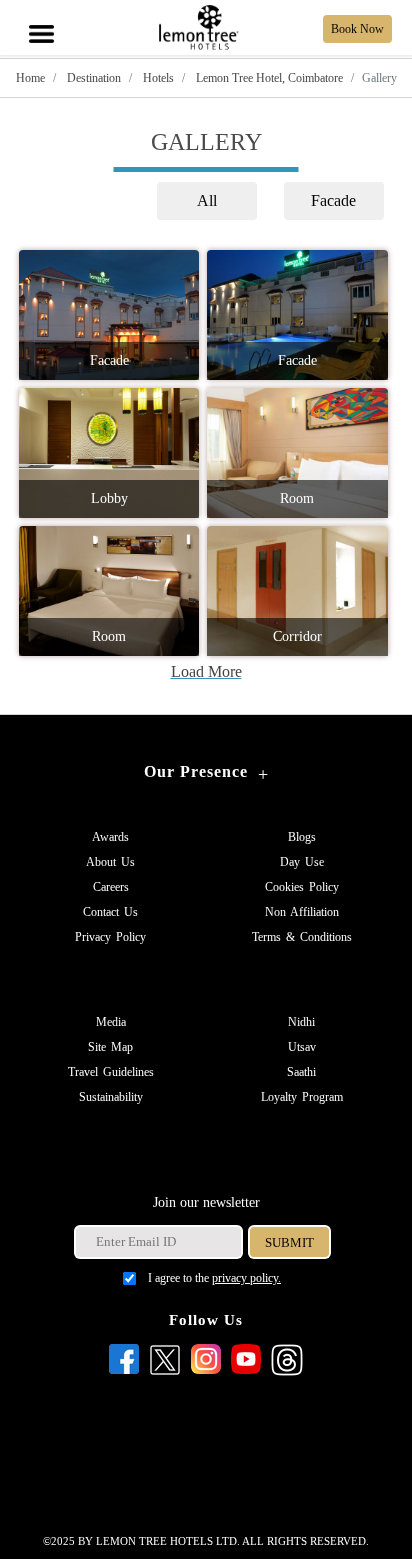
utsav (302, 1047)
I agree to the (214, 1278)
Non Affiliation (302, 912)
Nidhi (301, 1022)
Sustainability (111, 1097)
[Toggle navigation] (40, 12)
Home (30, 78)
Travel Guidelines (111, 1072)
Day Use (302, 862)
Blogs (302, 837)
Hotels (157, 78)
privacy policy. (246, 1278)
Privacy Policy (110, 937)
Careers (111, 887)
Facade (333, 200)
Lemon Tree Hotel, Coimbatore (268, 78)
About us (110, 862)
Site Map (110, 1047)
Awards (110, 837)
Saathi (301, 1072)
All (207, 200)
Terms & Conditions (302, 937)
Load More (206, 671)
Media (111, 1022)
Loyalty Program (302, 1097)
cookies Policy (302, 887)
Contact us (110, 912)
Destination (92, 78)
